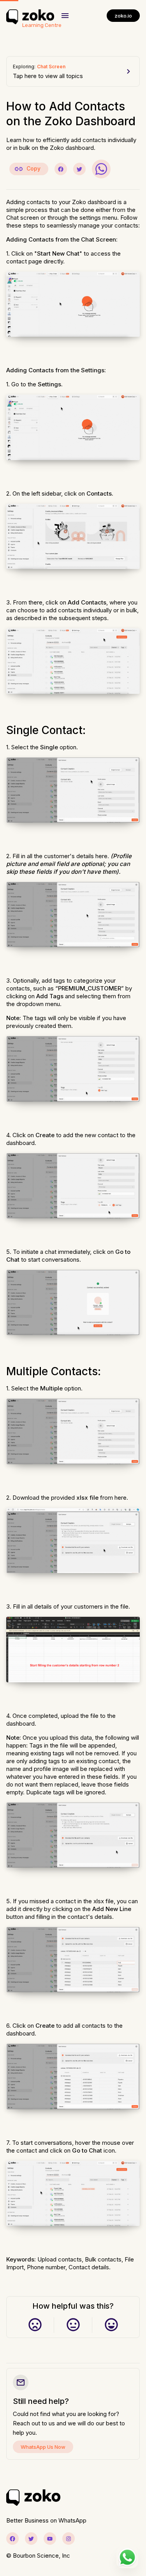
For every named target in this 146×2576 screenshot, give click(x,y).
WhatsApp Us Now (43, 2447)
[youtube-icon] (50, 2539)
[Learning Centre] (30, 16)
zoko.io (123, 16)
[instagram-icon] (69, 2539)
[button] (65, 16)
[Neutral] (73, 2325)
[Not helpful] (35, 2325)
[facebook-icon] (12, 2539)
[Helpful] (111, 2325)
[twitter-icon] (31, 2539)
